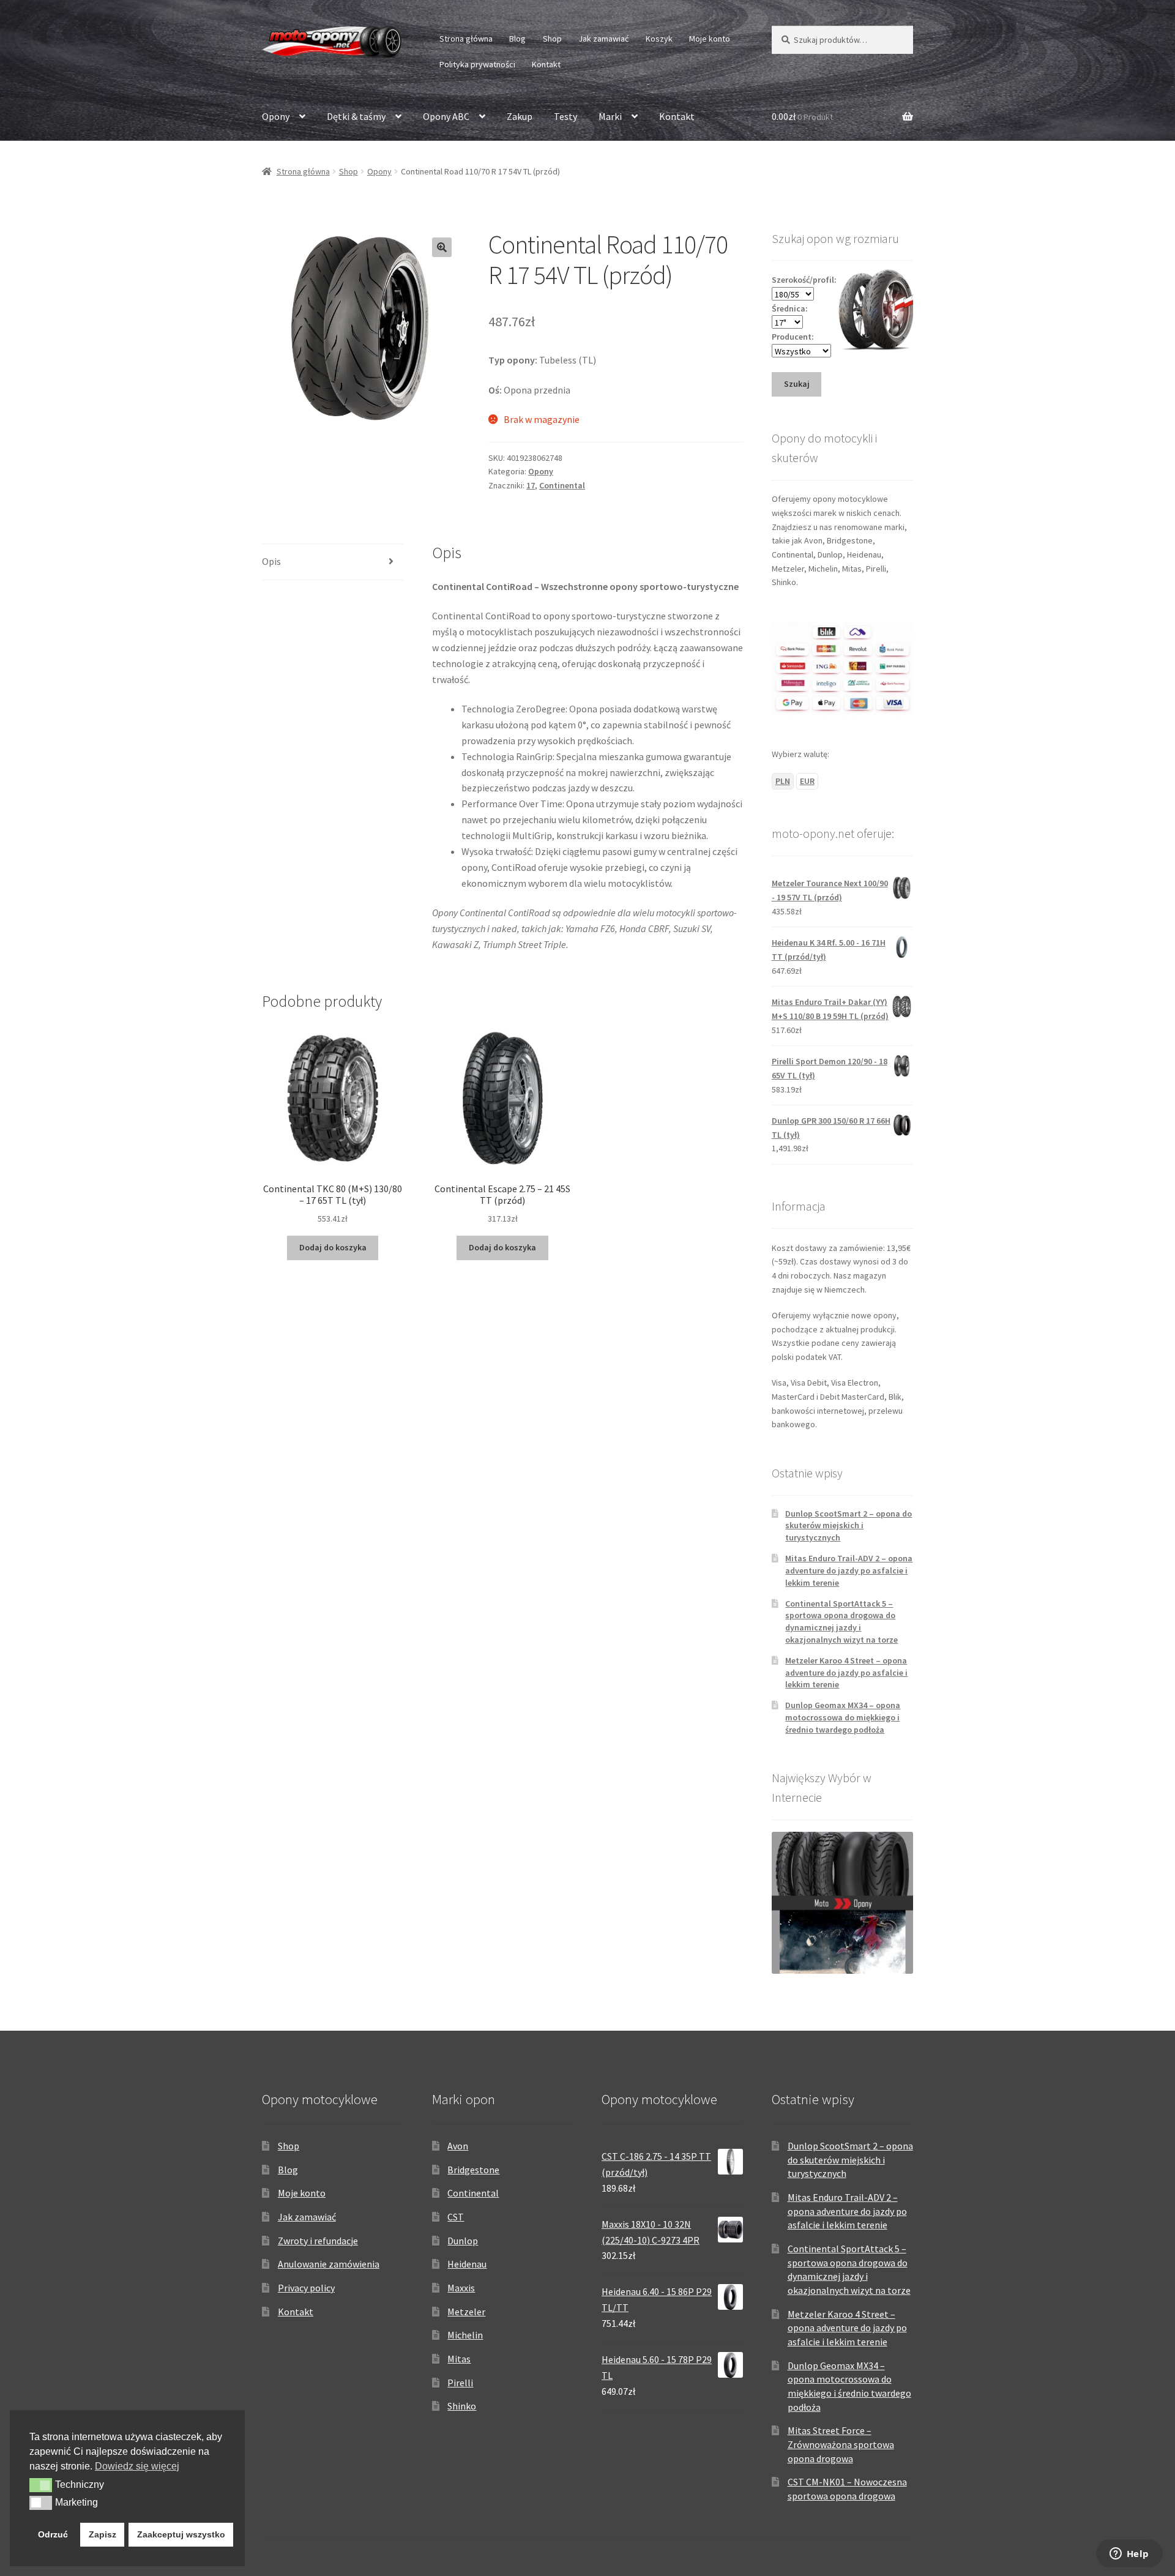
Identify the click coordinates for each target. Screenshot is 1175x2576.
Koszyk (659, 39)
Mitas (459, 2359)
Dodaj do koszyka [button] (333, 1247)
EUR (807, 781)
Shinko (462, 2406)
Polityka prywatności (477, 64)
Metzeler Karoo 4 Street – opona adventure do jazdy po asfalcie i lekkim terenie (846, 1673)
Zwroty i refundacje (318, 2241)
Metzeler (466, 2312)
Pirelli (460, 2383)
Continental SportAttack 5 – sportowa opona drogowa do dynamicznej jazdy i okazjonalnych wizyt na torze (841, 1622)
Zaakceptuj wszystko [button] (181, 2534)
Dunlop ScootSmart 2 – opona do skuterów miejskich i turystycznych (849, 1526)
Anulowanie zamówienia (329, 2264)
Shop (552, 39)
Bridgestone (473, 2170)
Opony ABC (446, 116)
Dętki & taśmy (356, 116)
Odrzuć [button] (53, 2534)
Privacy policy (306, 2288)
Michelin (465, 2335)
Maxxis (461, 2288)
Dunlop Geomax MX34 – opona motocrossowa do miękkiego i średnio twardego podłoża (843, 1717)
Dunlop (463, 2241)
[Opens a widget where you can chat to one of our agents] (1129, 2555)
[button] (442, 247)
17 (531, 485)
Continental (562, 485)
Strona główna (466, 39)
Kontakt (546, 64)
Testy (565, 116)
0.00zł (802, 116)
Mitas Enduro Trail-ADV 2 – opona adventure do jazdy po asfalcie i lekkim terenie (849, 1570)
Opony (276, 116)
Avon (458, 2146)
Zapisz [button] (103, 2534)
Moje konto (710, 39)
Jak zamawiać (603, 39)
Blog (517, 39)
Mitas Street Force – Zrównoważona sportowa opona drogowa (841, 2444)
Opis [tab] (271, 561)
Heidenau (467, 2264)
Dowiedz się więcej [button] (137, 2466)
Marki (610, 116)
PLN (783, 781)
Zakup (520, 116)
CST (456, 2217)
